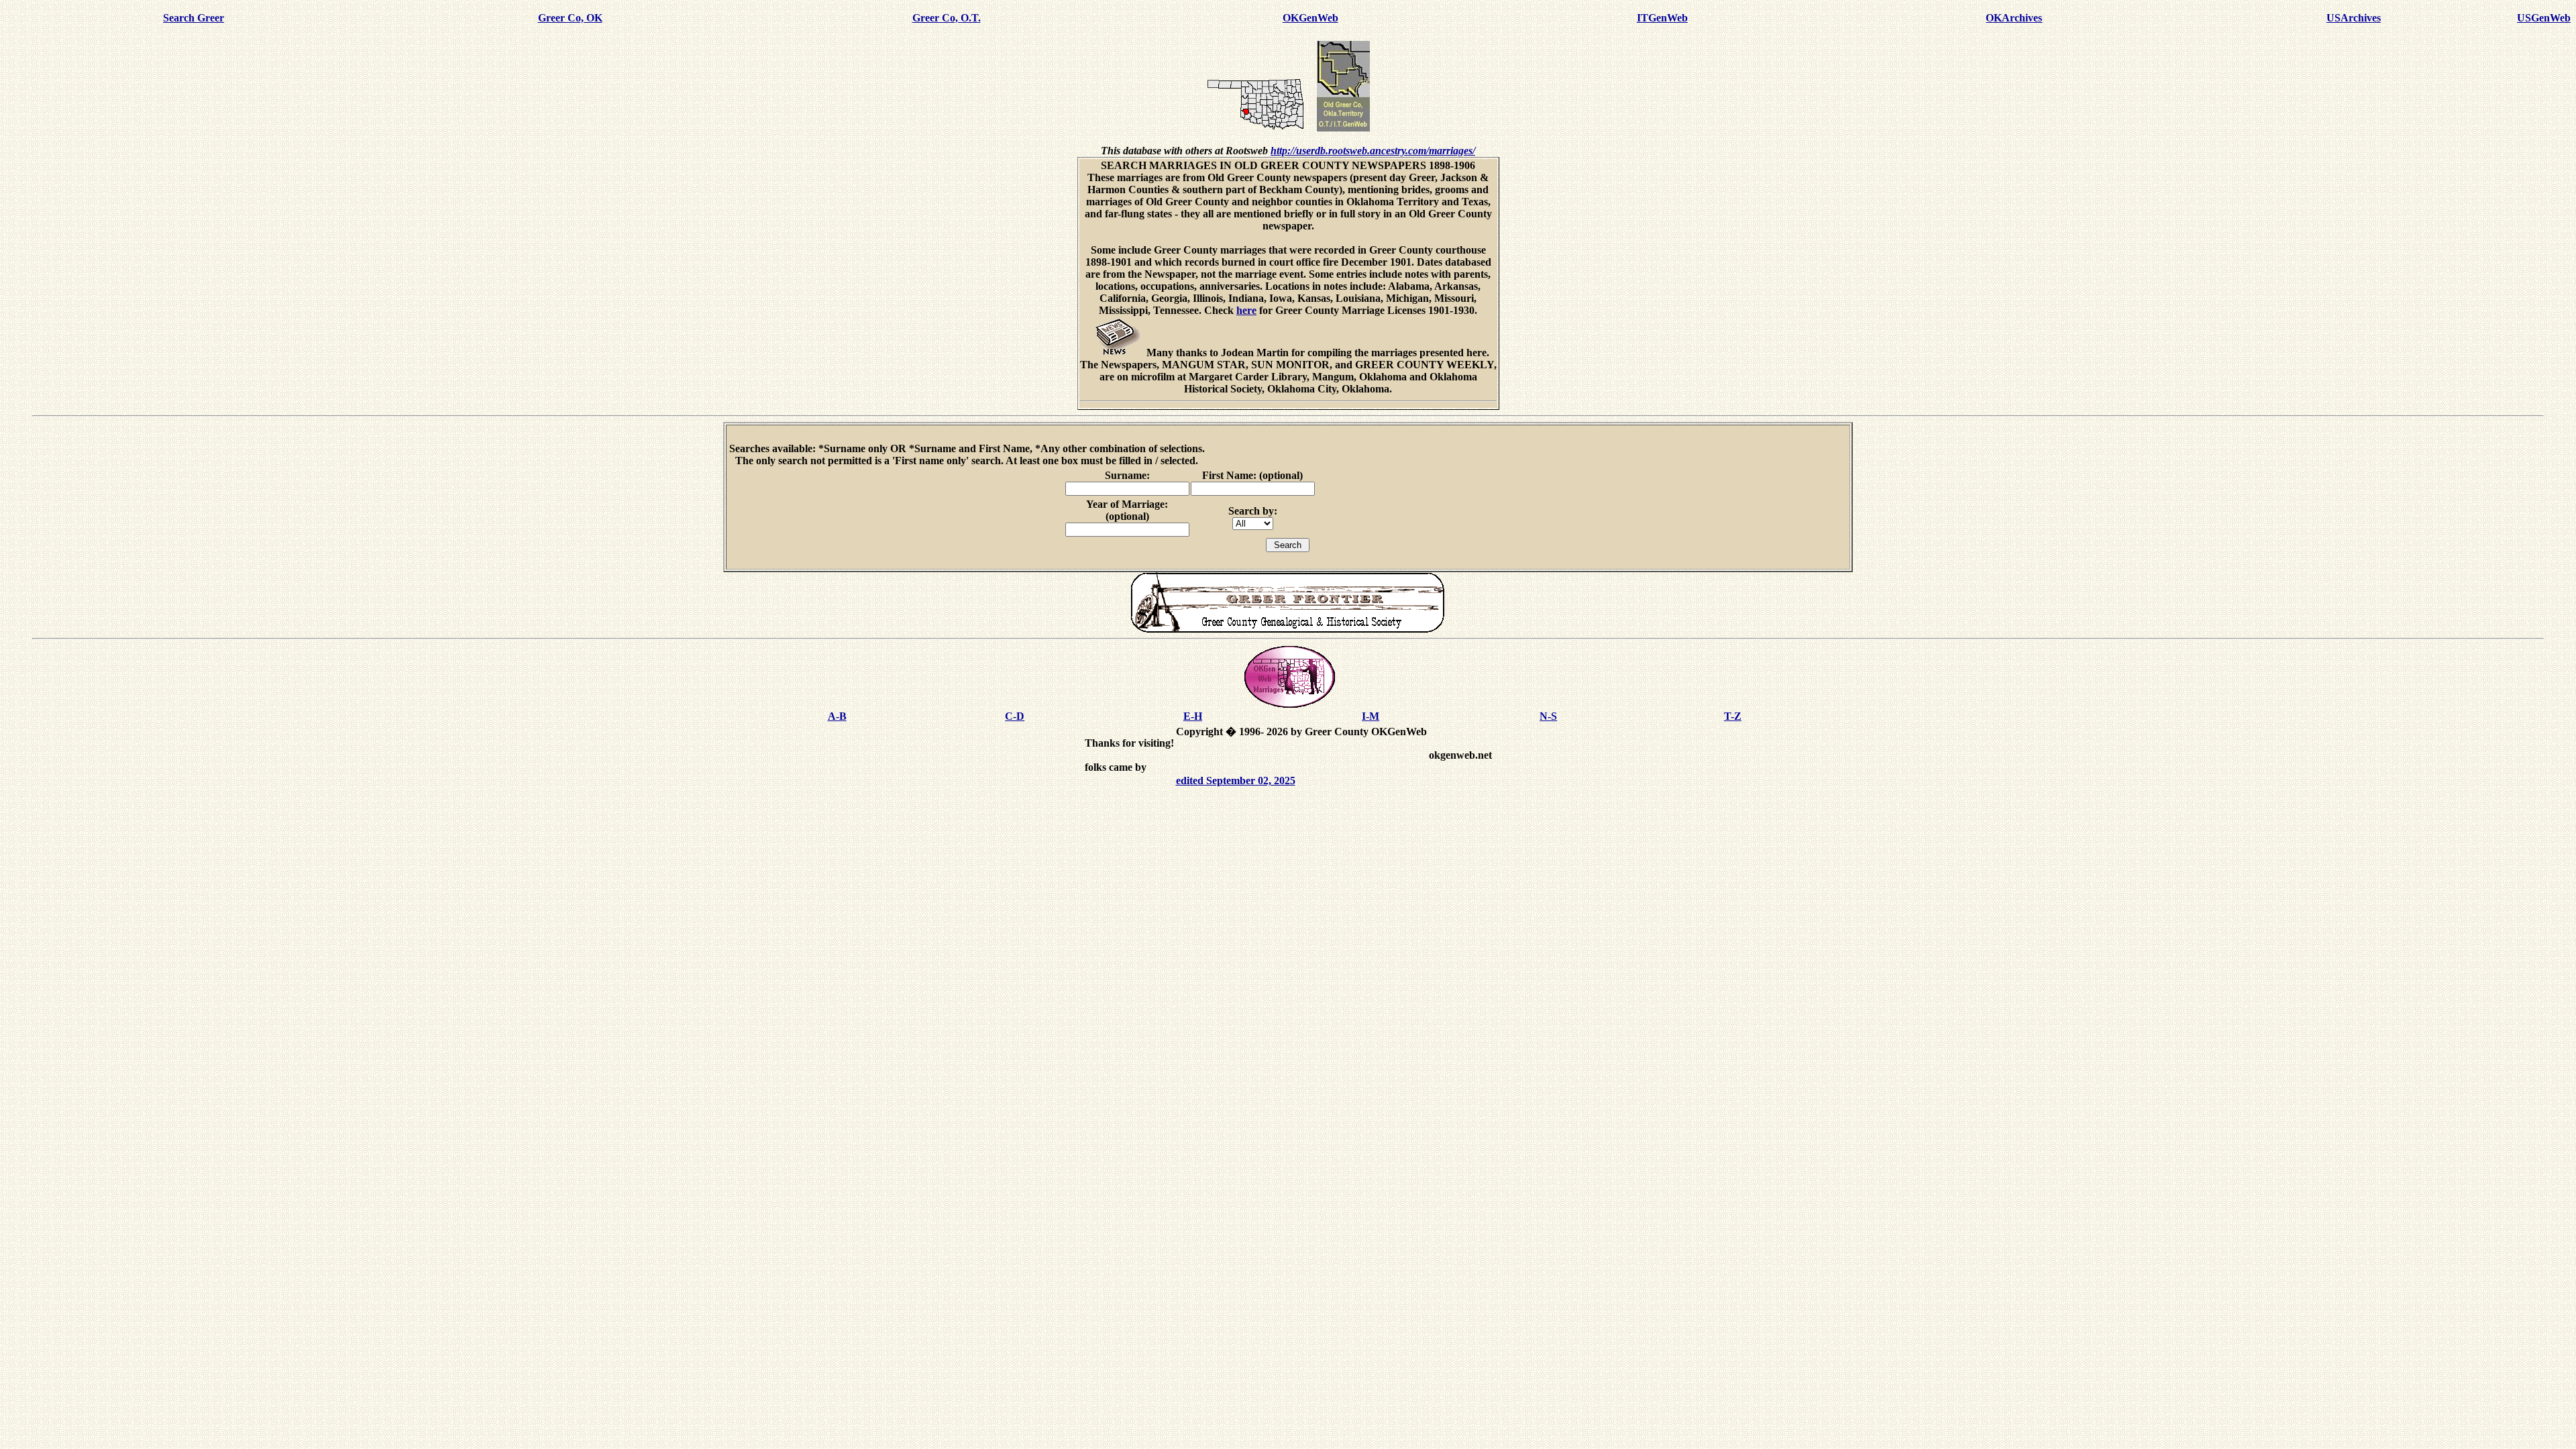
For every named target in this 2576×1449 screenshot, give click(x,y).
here (1246, 310)
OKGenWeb (1310, 18)
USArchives (2354, 18)
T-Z (1733, 716)
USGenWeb (2544, 18)
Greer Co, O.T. (947, 18)
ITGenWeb (1662, 18)
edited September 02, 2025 (1236, 781)
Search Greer (194, 18)
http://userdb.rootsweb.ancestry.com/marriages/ (1373, 151)
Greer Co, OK (570, 18)
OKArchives (2014, 18)
